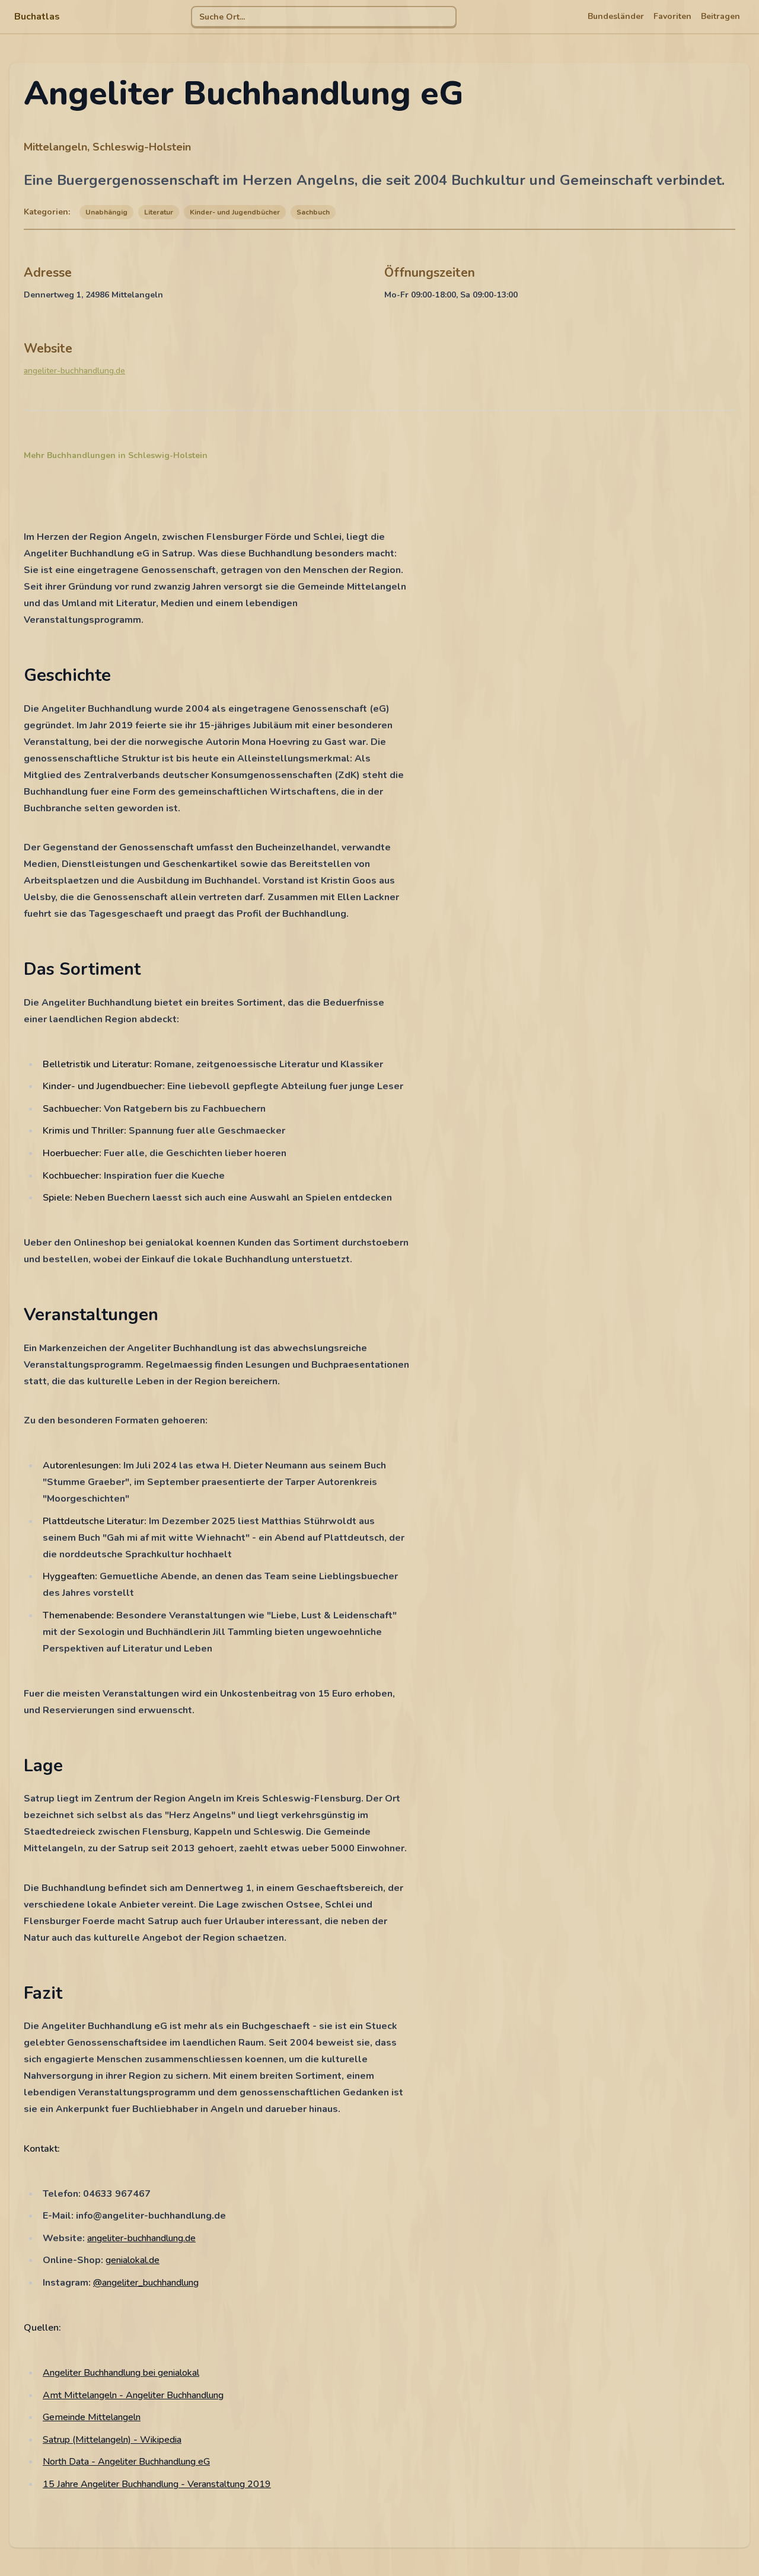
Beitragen (720, 16)
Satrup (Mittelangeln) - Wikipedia (112, 2440)
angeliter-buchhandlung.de (74, 371)
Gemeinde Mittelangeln (92, 2417)
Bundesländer (616, 16)
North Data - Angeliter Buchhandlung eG (126, 2462)
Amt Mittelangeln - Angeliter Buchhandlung (133, 2395)
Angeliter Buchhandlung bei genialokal (121, 2373)
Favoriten (672, 16)
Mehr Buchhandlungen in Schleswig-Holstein (116, 455)
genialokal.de (133, 2260)
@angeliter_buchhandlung (146, 2283)
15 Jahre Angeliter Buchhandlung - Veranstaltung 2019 (157, 2484)
